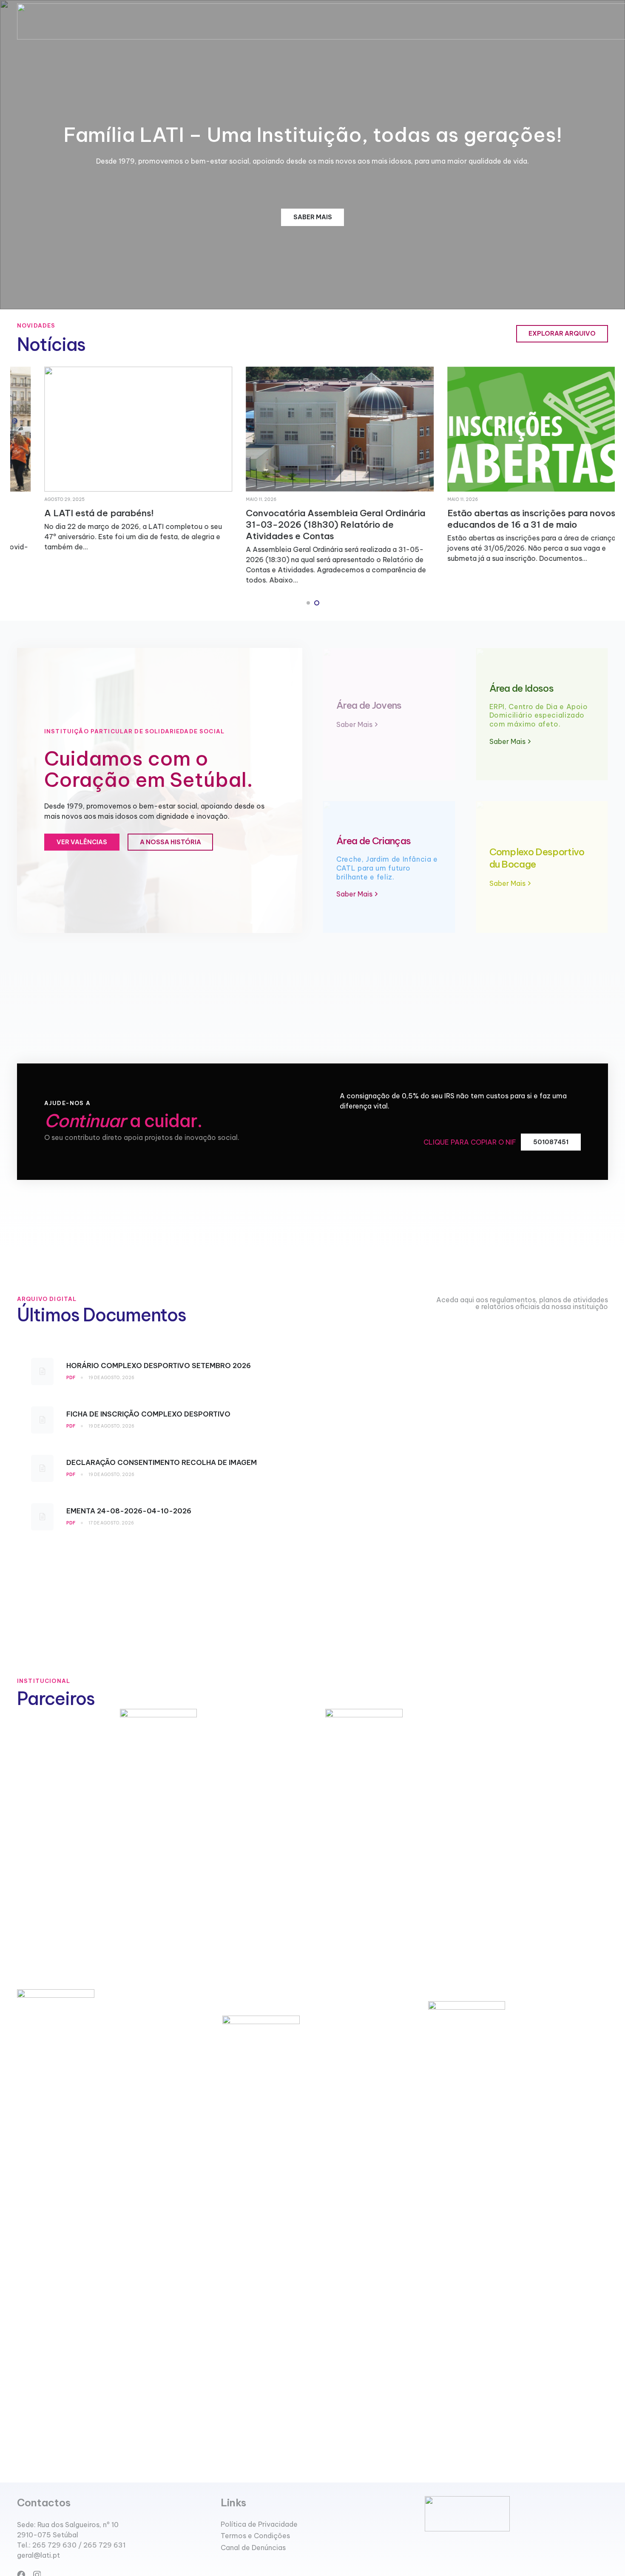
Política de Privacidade (259, 2524)
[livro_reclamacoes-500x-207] (516, 2514)
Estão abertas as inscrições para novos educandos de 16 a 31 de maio (504, 519)
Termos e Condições (255, 2536)
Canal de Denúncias (253, 2548)
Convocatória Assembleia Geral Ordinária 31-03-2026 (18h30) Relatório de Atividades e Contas (308, 525)
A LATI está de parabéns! (72, 513)
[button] (308, 603)
